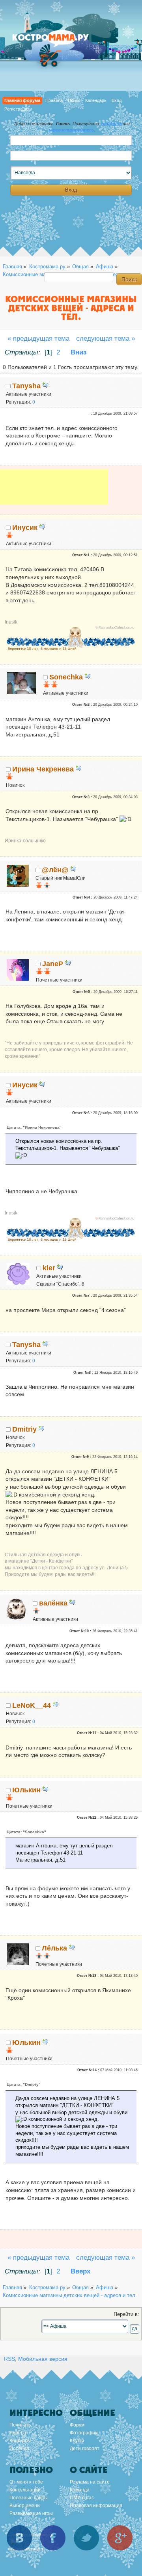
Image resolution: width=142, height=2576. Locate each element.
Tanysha (26, 386)
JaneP (53, 964)
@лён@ (55, 870)
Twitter (86, 2538)
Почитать (20, 2425)
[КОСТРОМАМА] (59, 41)
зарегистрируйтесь (71, 130)
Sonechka (66, 677)
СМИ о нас (82, 2498)
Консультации (25, 2490)
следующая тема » (106, 339)
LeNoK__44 (32, 1705)
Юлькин (26, 1790)
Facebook (53, 2538)
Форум (77, 2425)
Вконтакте (19, 2538)
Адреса (18, 2433)
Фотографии (84, 2433)
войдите (111, 124)
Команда (80, 2490)
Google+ (120, 2538)
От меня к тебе (26, 2482)
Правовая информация (96, 2506)
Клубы (77, 2441)
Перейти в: (126, 2314)
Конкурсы (20, 2441)
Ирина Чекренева (43, 769)
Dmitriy (24, 1429)
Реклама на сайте (90, 2482)
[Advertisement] (54, 493)
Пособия (19, 2449)
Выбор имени (25, 2506)
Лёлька (54, 1948)
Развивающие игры (31, 2513)
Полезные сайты (29, 2498)
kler (49, 1268)
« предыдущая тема (38, 339)
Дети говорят (85, 2449)
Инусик (25, 528)
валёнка (53, 1603)
